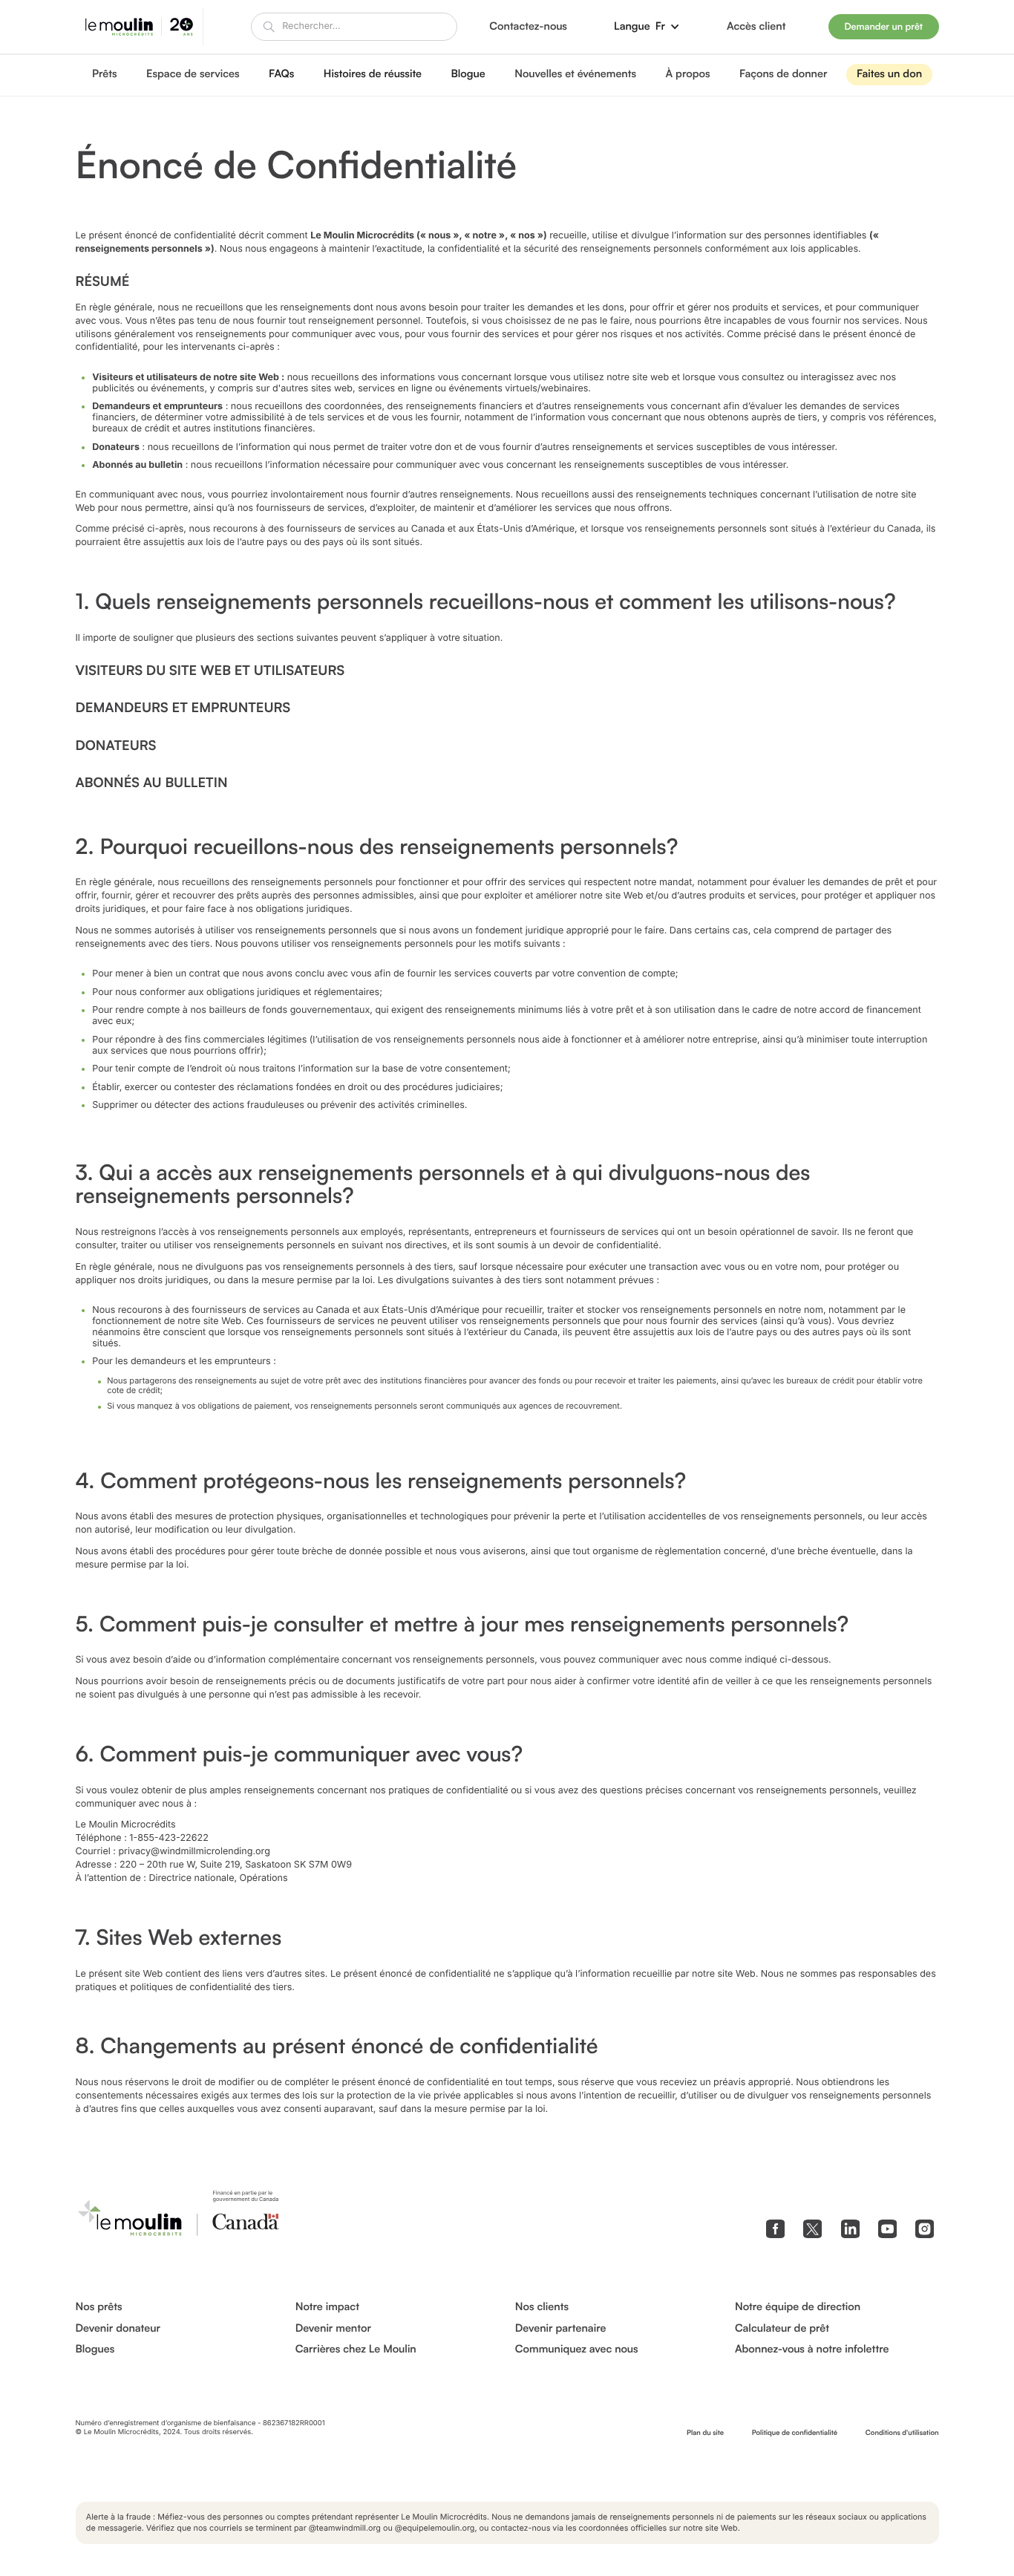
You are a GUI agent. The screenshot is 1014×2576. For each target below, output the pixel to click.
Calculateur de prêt (782, 2329)
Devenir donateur (118, 2329)
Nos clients (542, 2307)
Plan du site (705, 2433)
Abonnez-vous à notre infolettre (812, 2350)
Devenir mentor (333, 2329)
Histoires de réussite (373, 74)
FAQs (281, 74)
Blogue (468, 74)
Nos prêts (99, 2307)
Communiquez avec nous (577, 2350)
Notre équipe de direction (798, 2307)
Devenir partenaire (561, 2329)
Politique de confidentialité (795, 2433)
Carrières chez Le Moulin (356, 2350)
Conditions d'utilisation (902, 2433)
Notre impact (327, 2307)
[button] (647, 26)
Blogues (95, 2350)
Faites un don (889, 74)
